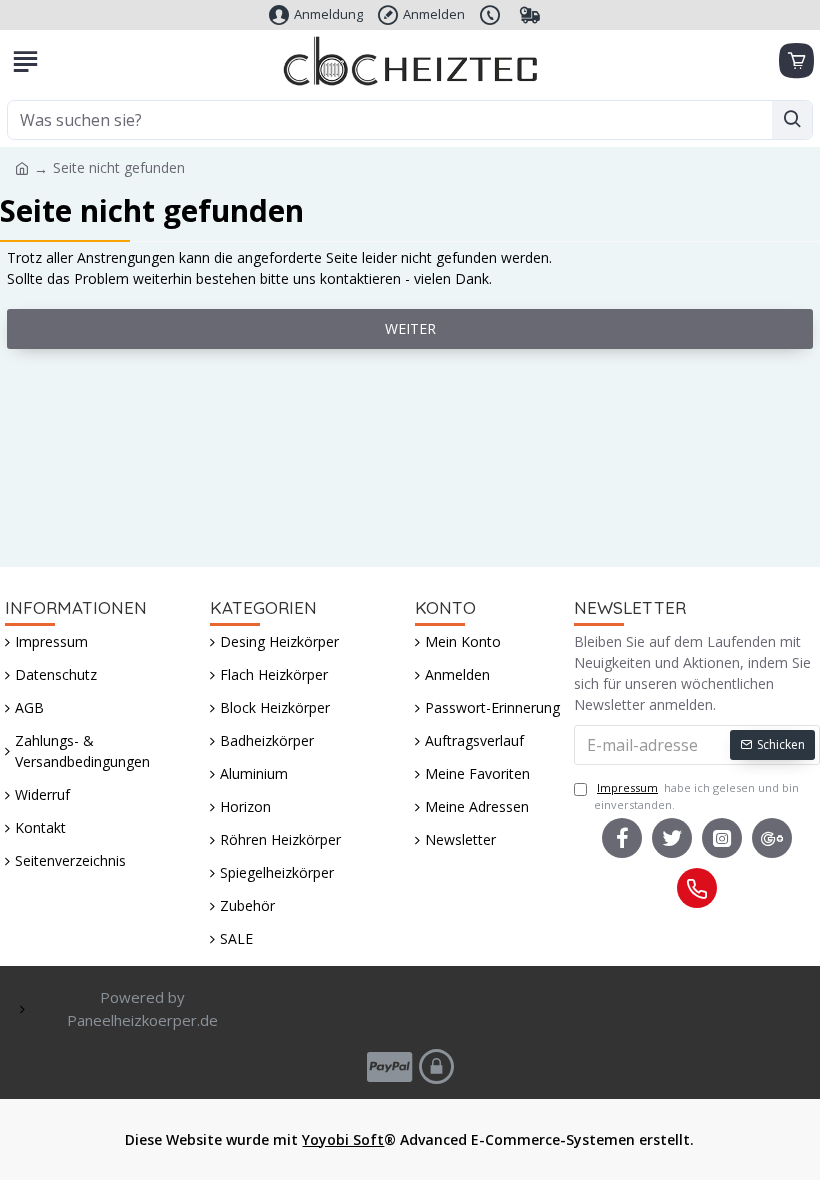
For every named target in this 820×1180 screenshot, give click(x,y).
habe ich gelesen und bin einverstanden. (696, 796)
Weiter (410, 328)
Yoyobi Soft (343, 1139)
